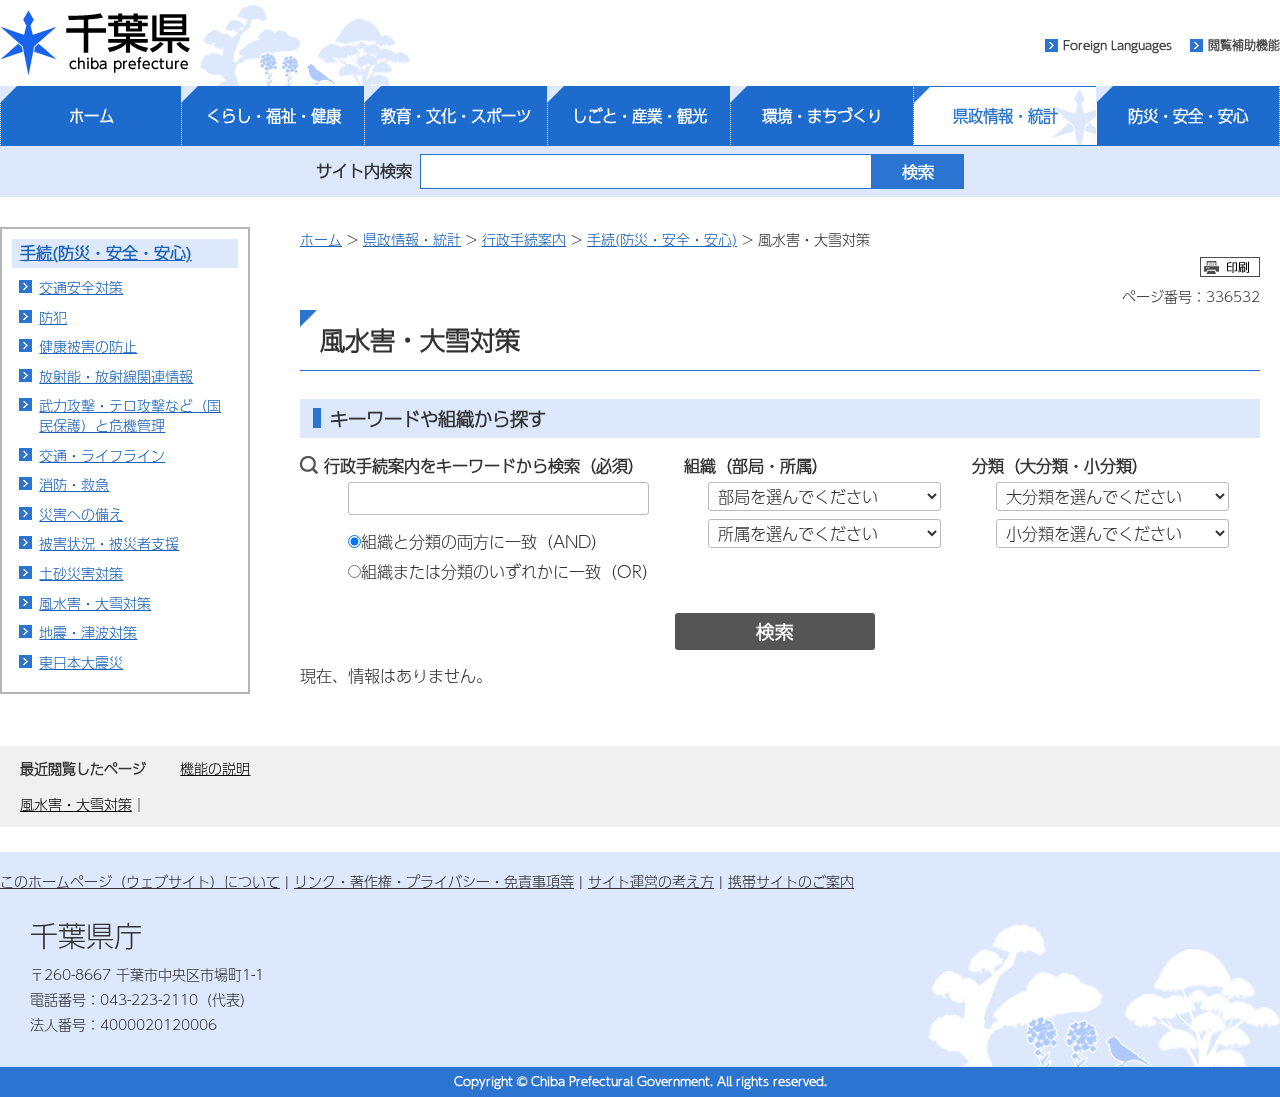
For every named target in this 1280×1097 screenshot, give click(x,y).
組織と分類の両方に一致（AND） (484, 541)
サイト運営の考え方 (651, 881)
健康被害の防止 (88, 346)
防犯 (53, 317)
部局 (748, 465)
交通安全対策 (81, 287)
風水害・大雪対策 (95, 603)
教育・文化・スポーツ (456, 116)
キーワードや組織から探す (438, 418)
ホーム (91, 116)
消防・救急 (74, 484)
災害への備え (81, 514)
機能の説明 (215, 768)
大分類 (1044, 465)
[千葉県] (95, 43)
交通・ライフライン (102, 455)
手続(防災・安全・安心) (106, 252)
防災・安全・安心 (1188, 116)
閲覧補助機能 (1244, 45)
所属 (796, 465)
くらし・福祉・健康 (273, 116)
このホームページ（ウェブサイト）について (140, 881)
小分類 (1108, 465)
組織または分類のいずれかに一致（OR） (509, 571)
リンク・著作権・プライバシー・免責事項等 (434, 881)
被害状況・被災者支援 (109, 543)
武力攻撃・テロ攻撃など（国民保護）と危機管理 (130, 415)
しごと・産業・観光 (639, 116)
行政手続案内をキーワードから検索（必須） (484, 465)
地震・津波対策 (88, 632)
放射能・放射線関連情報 (116, 376)
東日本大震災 (81, 662)
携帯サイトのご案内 (791, 881)
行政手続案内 (524, 239)
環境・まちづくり (822, 116)
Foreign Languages (1117, 45)
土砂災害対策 (81, 573)
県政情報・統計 (1005, 116)
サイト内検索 (364, 170)
